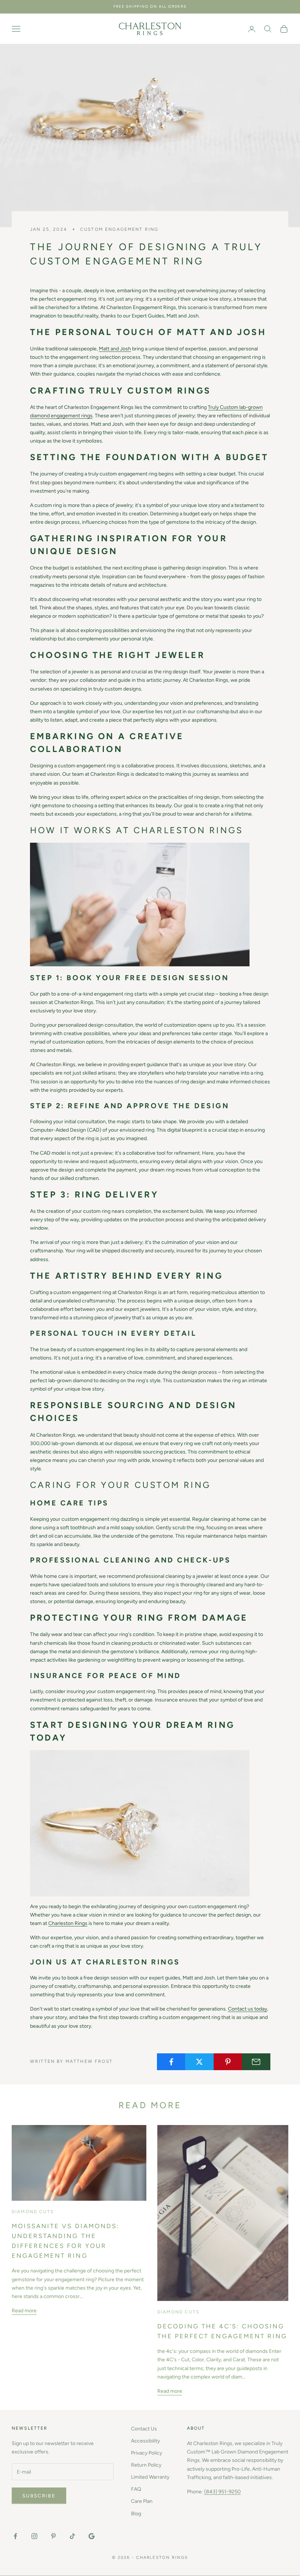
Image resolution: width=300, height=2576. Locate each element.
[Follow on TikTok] (72, 2536)
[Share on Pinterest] (228, 2062)
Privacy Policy (147, 2453)
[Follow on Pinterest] (53, 2536)
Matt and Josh (115, 349)
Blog (136, 2514)
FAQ (136, 2489)
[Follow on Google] (91, 2536)
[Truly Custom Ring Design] (140, 904)
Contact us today (247, 2009)
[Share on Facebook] (171, 2062)
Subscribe (39, 2496)
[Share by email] (256, 2062)
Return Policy (146, 2465)
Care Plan (142, 2501)
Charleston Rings (68, 1923)
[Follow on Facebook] (15, 2536)
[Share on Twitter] (199, 2062)
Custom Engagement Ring (119, 229)
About (196, 2428)
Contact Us (144, 2429)
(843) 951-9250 (222, 2492)
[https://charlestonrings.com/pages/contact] (140, 1823)
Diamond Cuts (33, 2212)
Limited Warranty (150, 2477)
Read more (24, 2311)
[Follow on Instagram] (34, 2536)
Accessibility (145, 2441)
